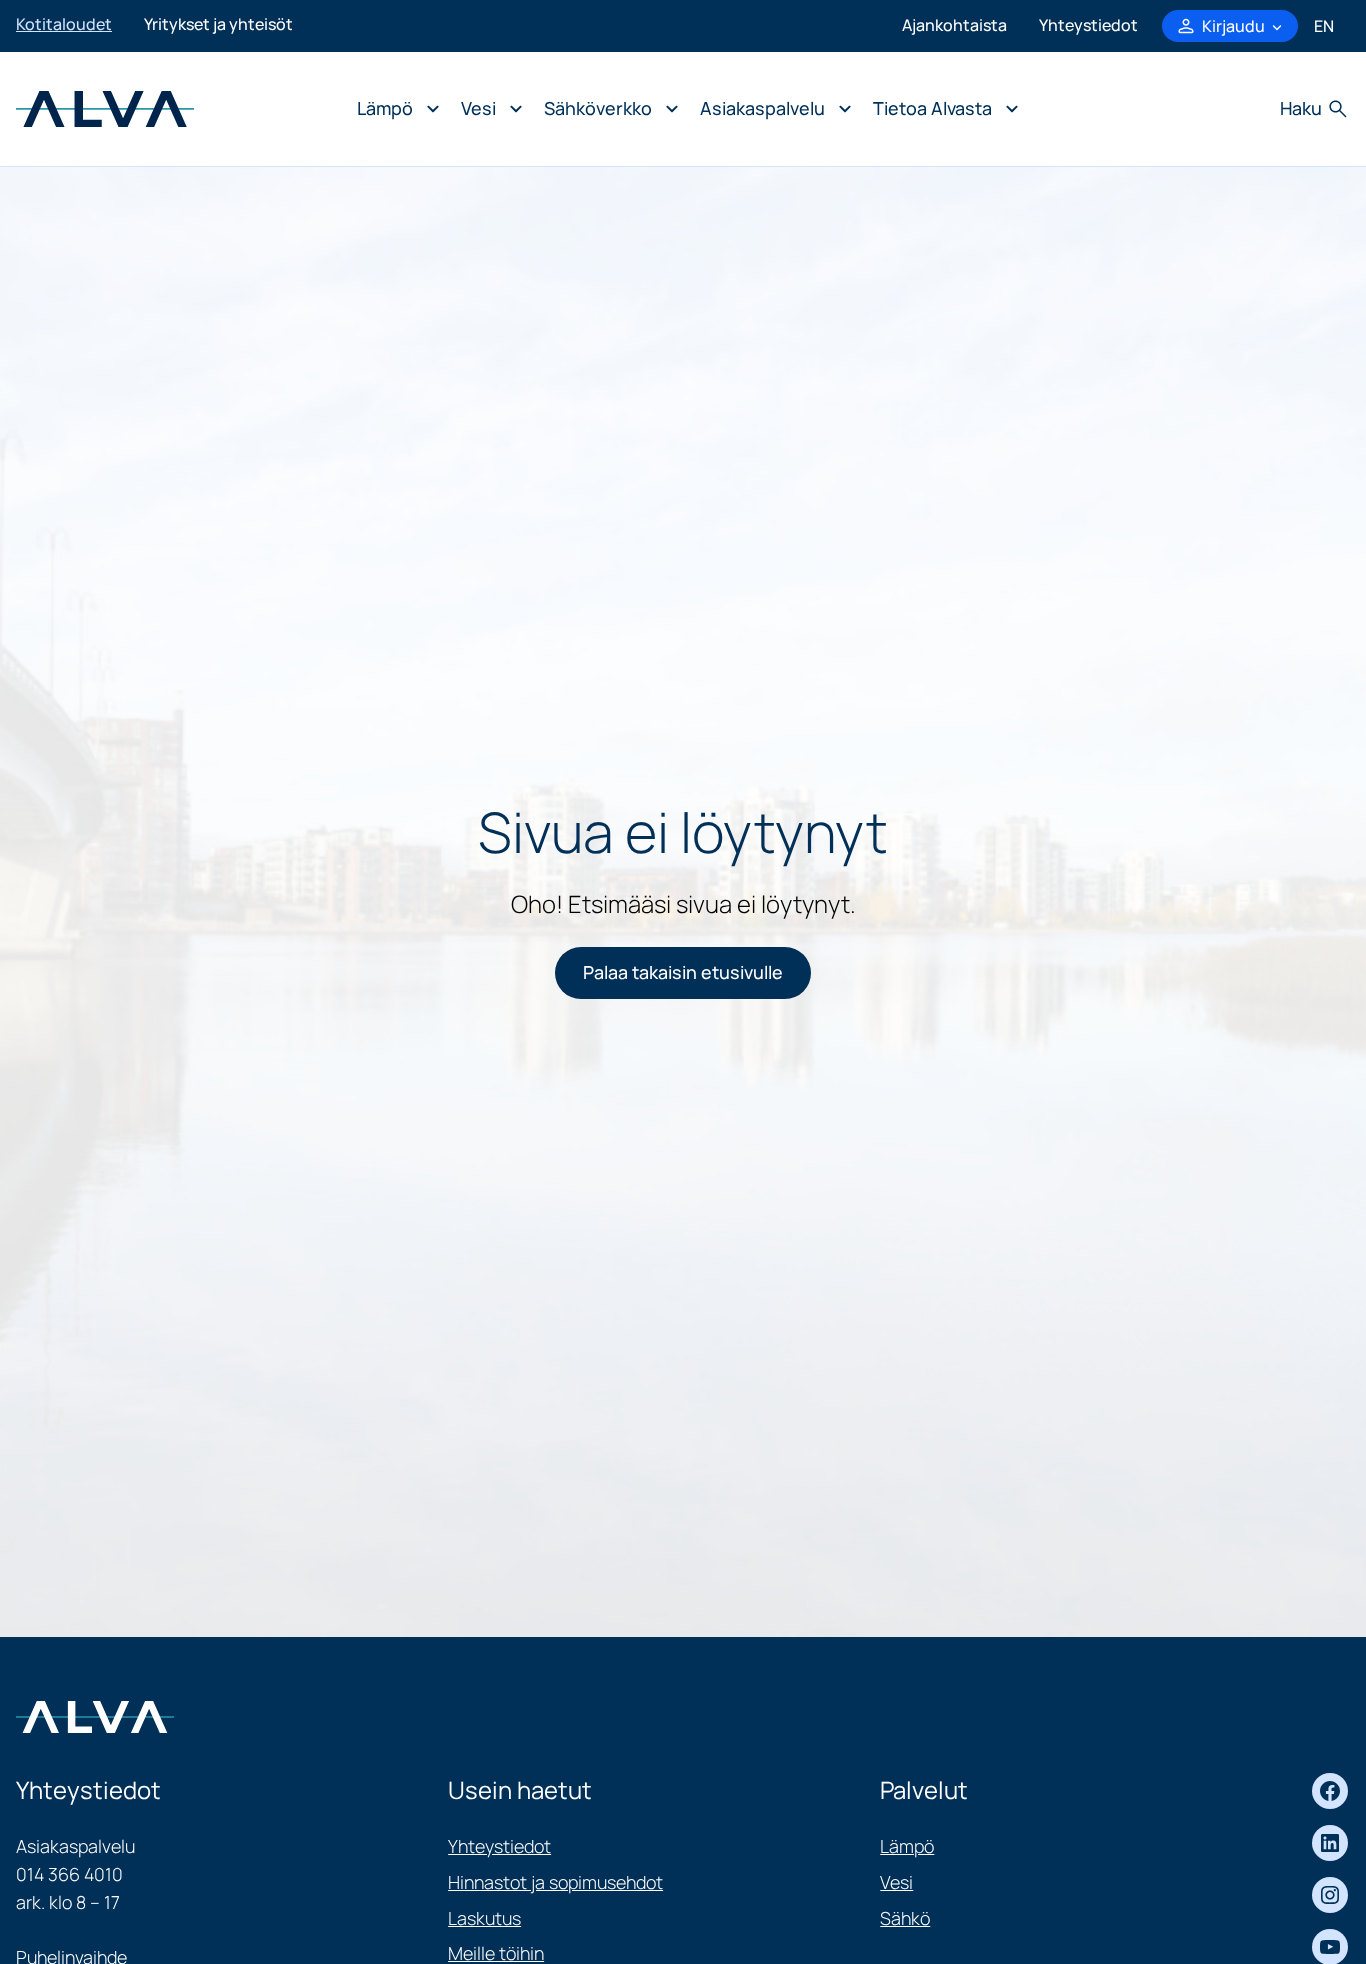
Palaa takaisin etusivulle (683, 972)
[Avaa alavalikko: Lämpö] (393, 109)
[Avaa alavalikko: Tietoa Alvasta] (940, 109)
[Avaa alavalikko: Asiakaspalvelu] (770, 109)
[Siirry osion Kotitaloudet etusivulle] (105, 107)
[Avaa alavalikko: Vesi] (486, 109)
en (1324, 26)
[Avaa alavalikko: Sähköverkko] (606, 109)
